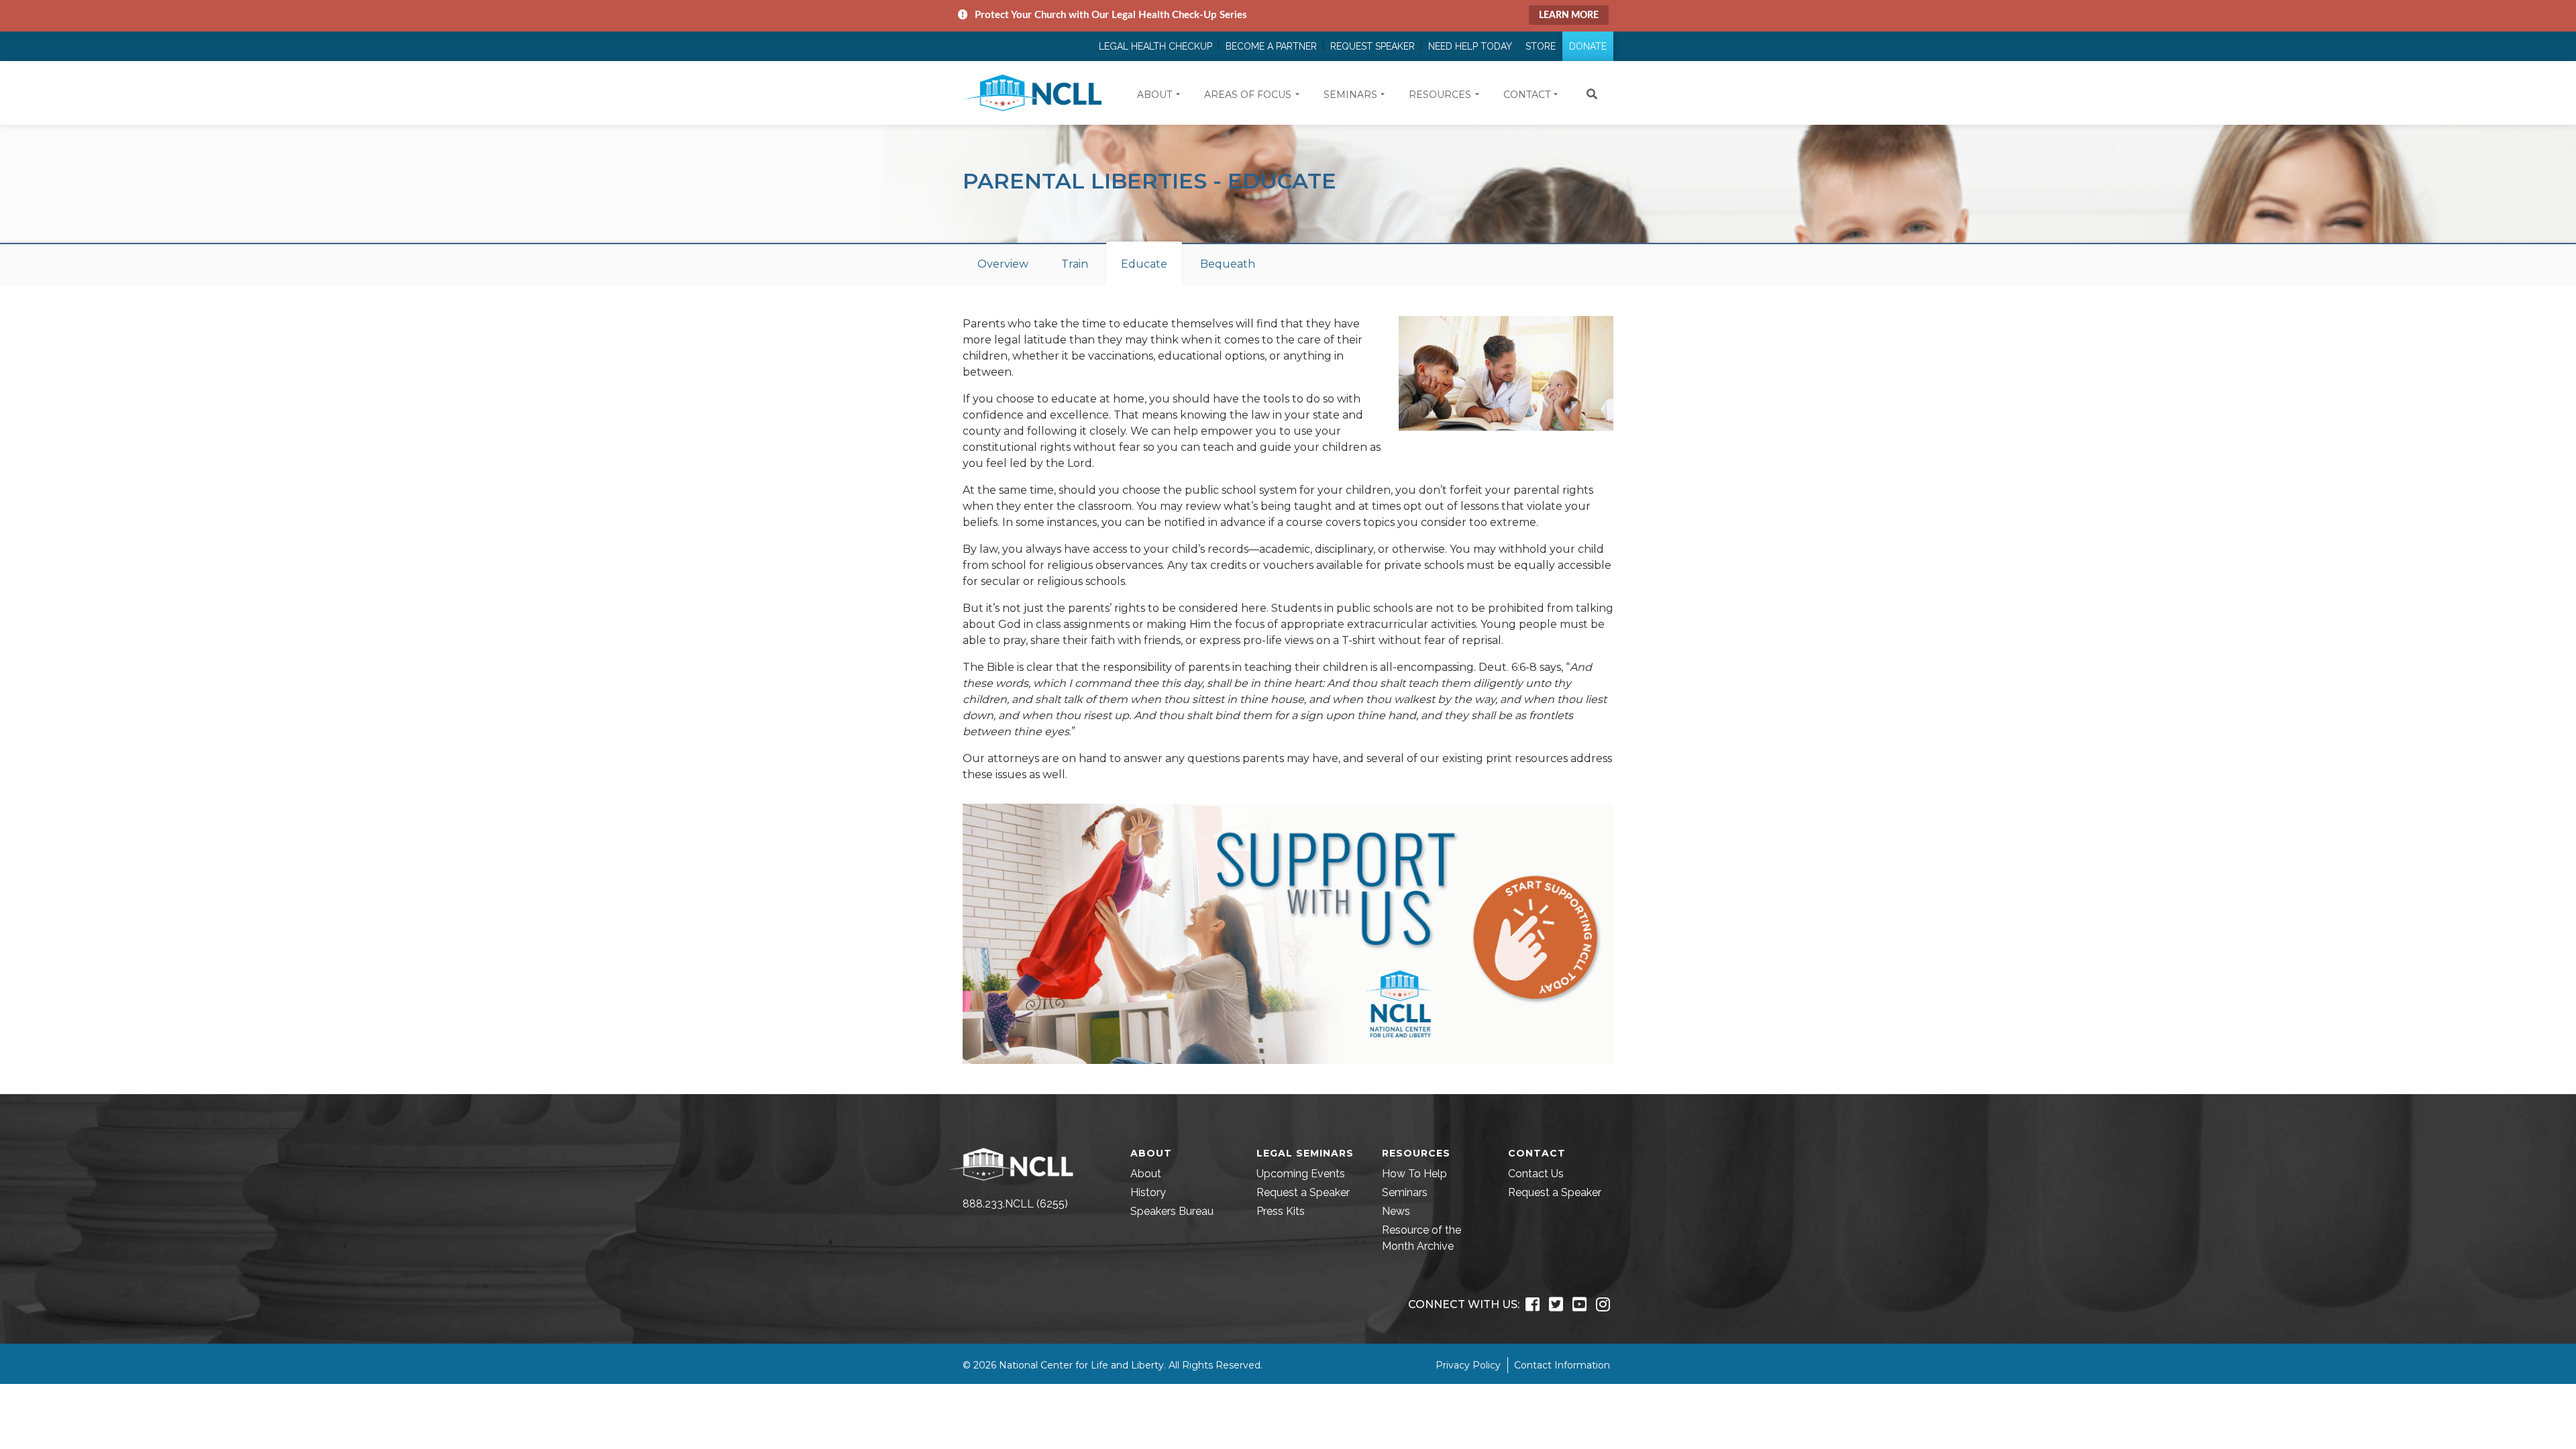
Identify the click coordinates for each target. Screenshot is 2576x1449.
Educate (1144, 264)
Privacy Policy (1468, 1365)
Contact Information (1562, 1365)
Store (1541, 46)
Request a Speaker (1303, 1192)
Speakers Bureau (1172, 1211)
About (1146, 1174)
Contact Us (1536, 1174)
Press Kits (1281, 1211)
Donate (1588, 46)
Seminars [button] (1350, 95)
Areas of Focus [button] (1248, 95)
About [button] (1155, 95)
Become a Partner (1271, 46)
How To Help (1414, 1174)
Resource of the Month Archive (1421, 1238)
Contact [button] (1527, 95)
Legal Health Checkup (1156, 46)
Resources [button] (1440, 95)
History (1148, 1192)
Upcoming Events (1301, 1174)
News (1396, 1211)
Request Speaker (1373, 46)
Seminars (1405, 1192)
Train (1075, 264)
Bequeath (1228, 264)
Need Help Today (1470, 46)
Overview (1003, 264)
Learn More (1569, 15)
